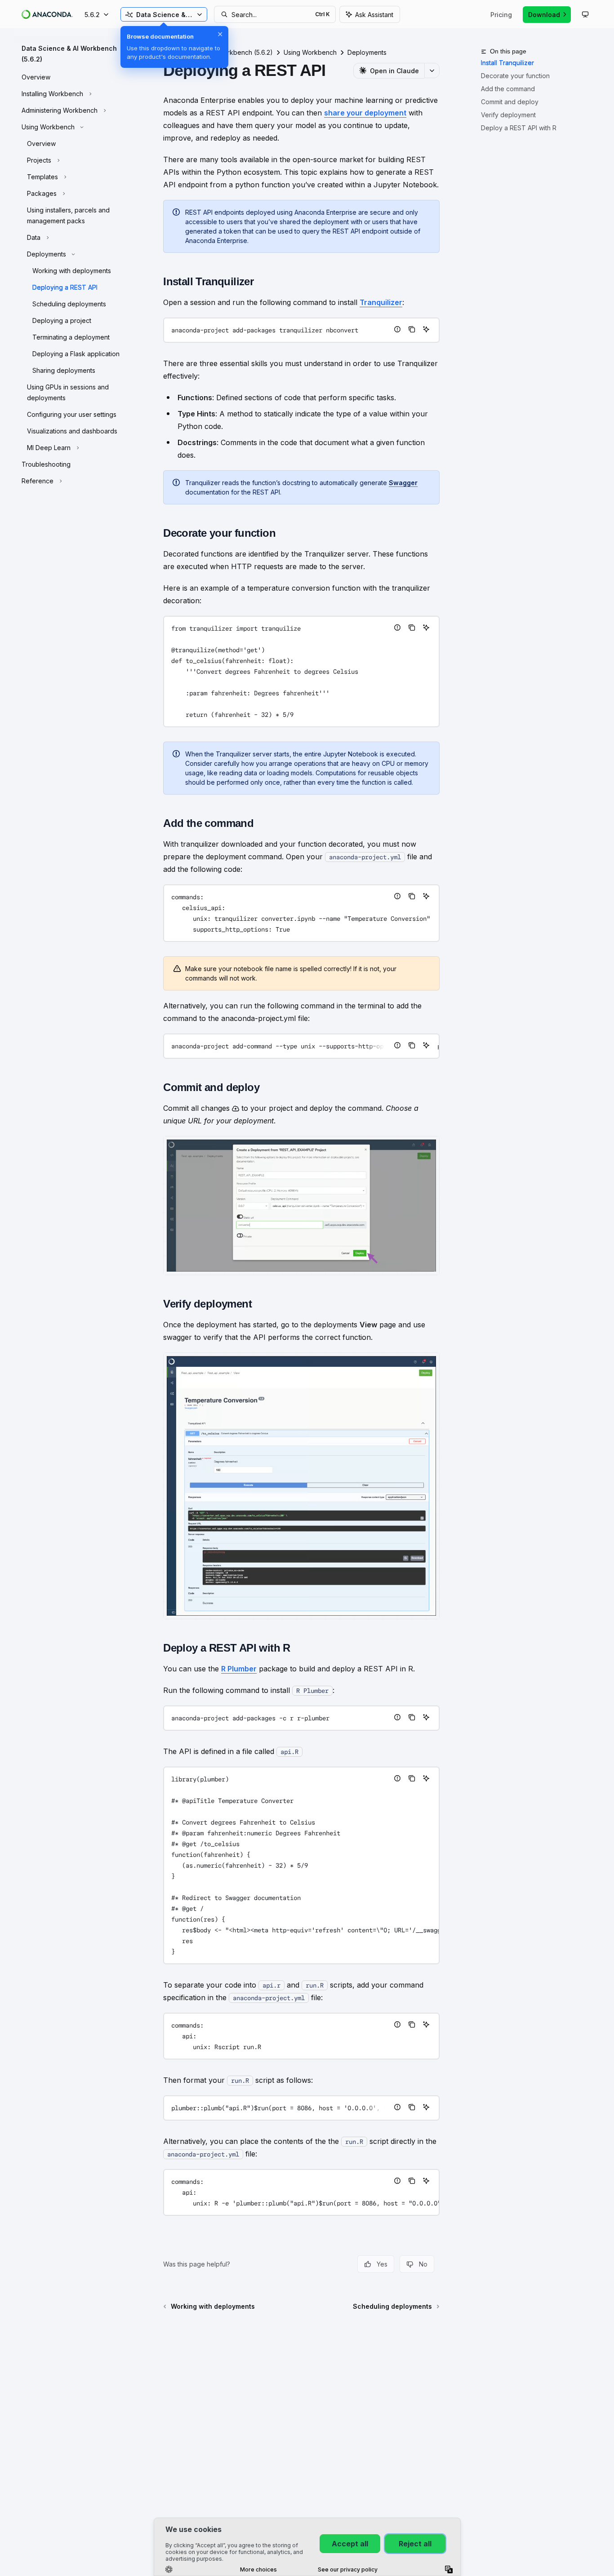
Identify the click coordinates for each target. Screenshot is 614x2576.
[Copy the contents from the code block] (412, 329)
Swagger (403, 483)
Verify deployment (508, 115)
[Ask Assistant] (426, 329)
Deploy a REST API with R (519, 128)
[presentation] (301, 913)
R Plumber (239, 1669)
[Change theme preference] (585, 14)
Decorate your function (515, 76)
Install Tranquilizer (507, 63)
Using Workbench (310, 52)
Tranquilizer (381, 302)
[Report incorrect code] (397, 329)
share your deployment (365, 113)
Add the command (508, 89)
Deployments (367, 52)
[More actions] (432, 71)
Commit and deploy (510, 102)
